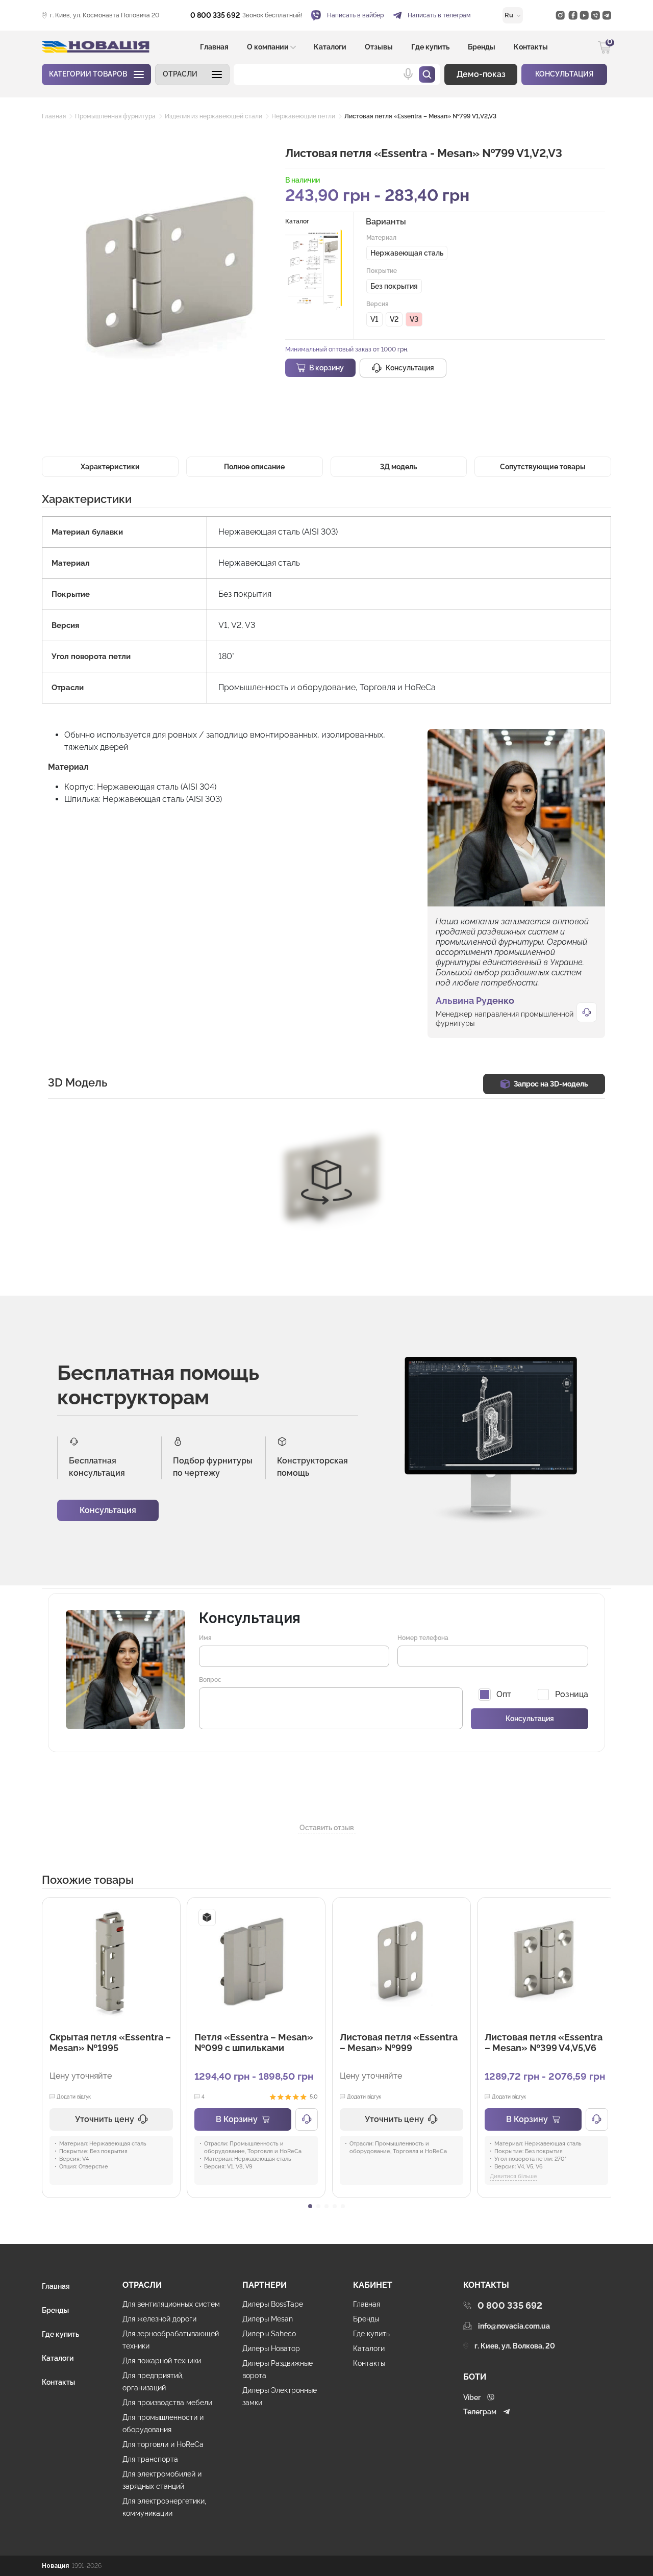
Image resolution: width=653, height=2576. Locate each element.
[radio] (407, 253)
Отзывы (379, 47)
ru (510, 15)
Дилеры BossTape (273, 2304)
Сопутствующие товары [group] (543, 467)
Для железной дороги (159, 2319)
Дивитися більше (513, 2176)
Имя (205, 1638)
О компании (268, 47)
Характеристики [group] (110, 467)
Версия (378, 304)
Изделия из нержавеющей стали (214, 116)
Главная (214, 47)
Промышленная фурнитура (115, 116)
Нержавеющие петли (303, 116)
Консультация (108, 1510)
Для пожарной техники (162, 2361)
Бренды (482, 47)
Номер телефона (423, 1638)
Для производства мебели (167, 2403)
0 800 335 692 (215, 15)
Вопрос (210, 1680)
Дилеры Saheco (269, 2334)
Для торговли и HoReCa (163, 2444)
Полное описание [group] (254, 467)
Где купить (430, 47)
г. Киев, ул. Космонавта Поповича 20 (105, 15)
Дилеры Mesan (268, 2319)
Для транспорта (150, 2459)
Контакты (531, 47)
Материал (381, 238)
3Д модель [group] (398, 467)
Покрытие (382, 271)
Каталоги (330, 47)
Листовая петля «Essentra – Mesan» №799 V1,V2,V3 (420, 116)
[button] (192, 74)
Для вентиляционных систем (171, 2304)
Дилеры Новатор (271, 2348)
